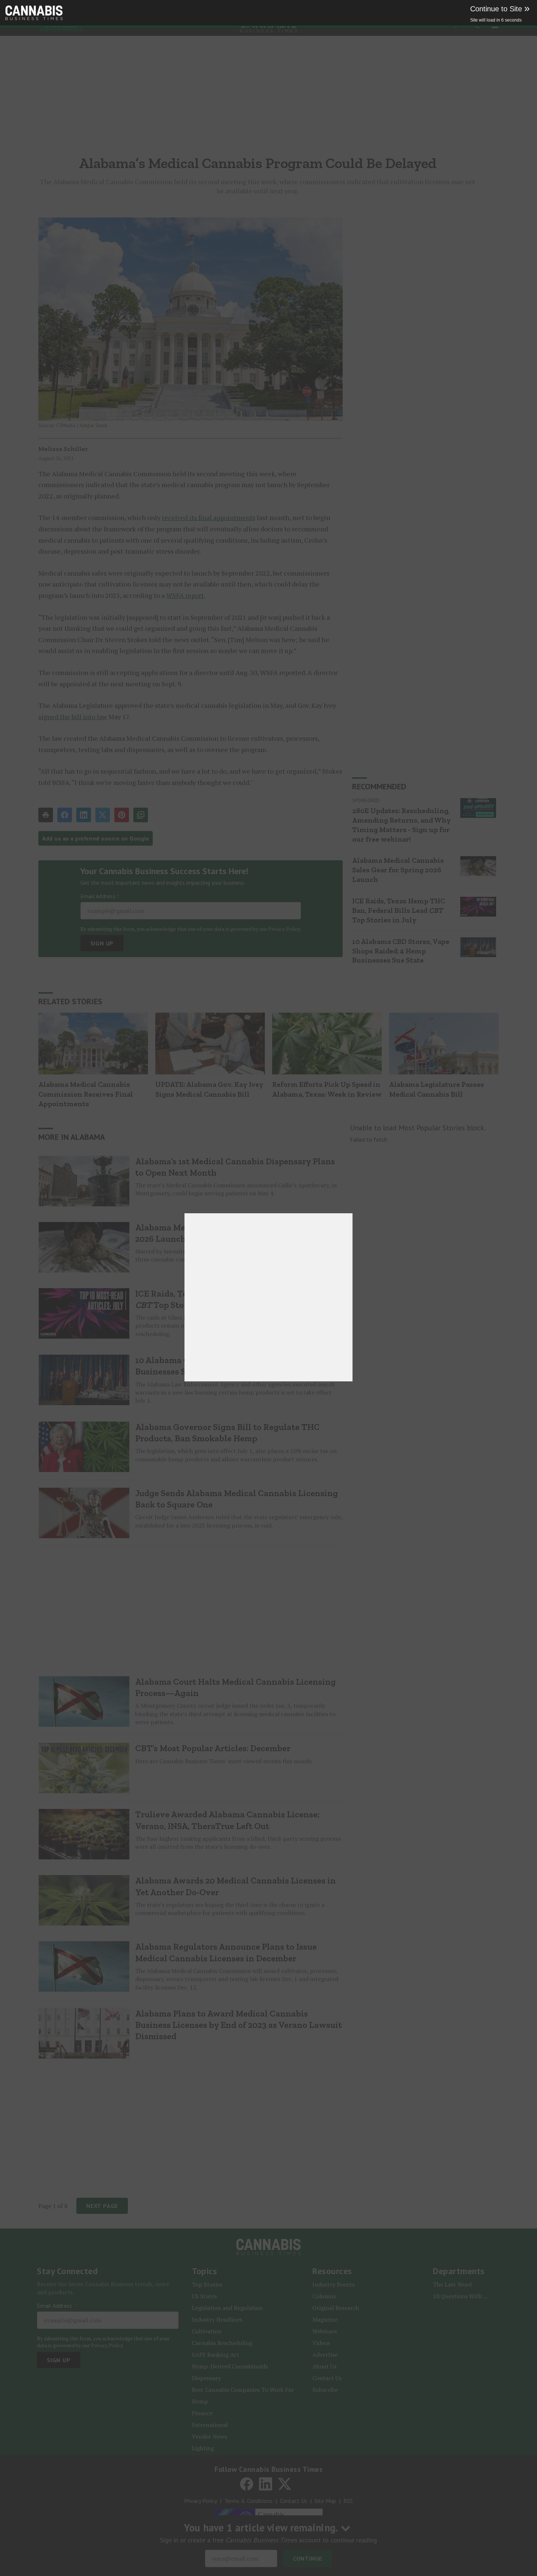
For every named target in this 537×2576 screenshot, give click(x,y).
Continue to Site (500, 9)
